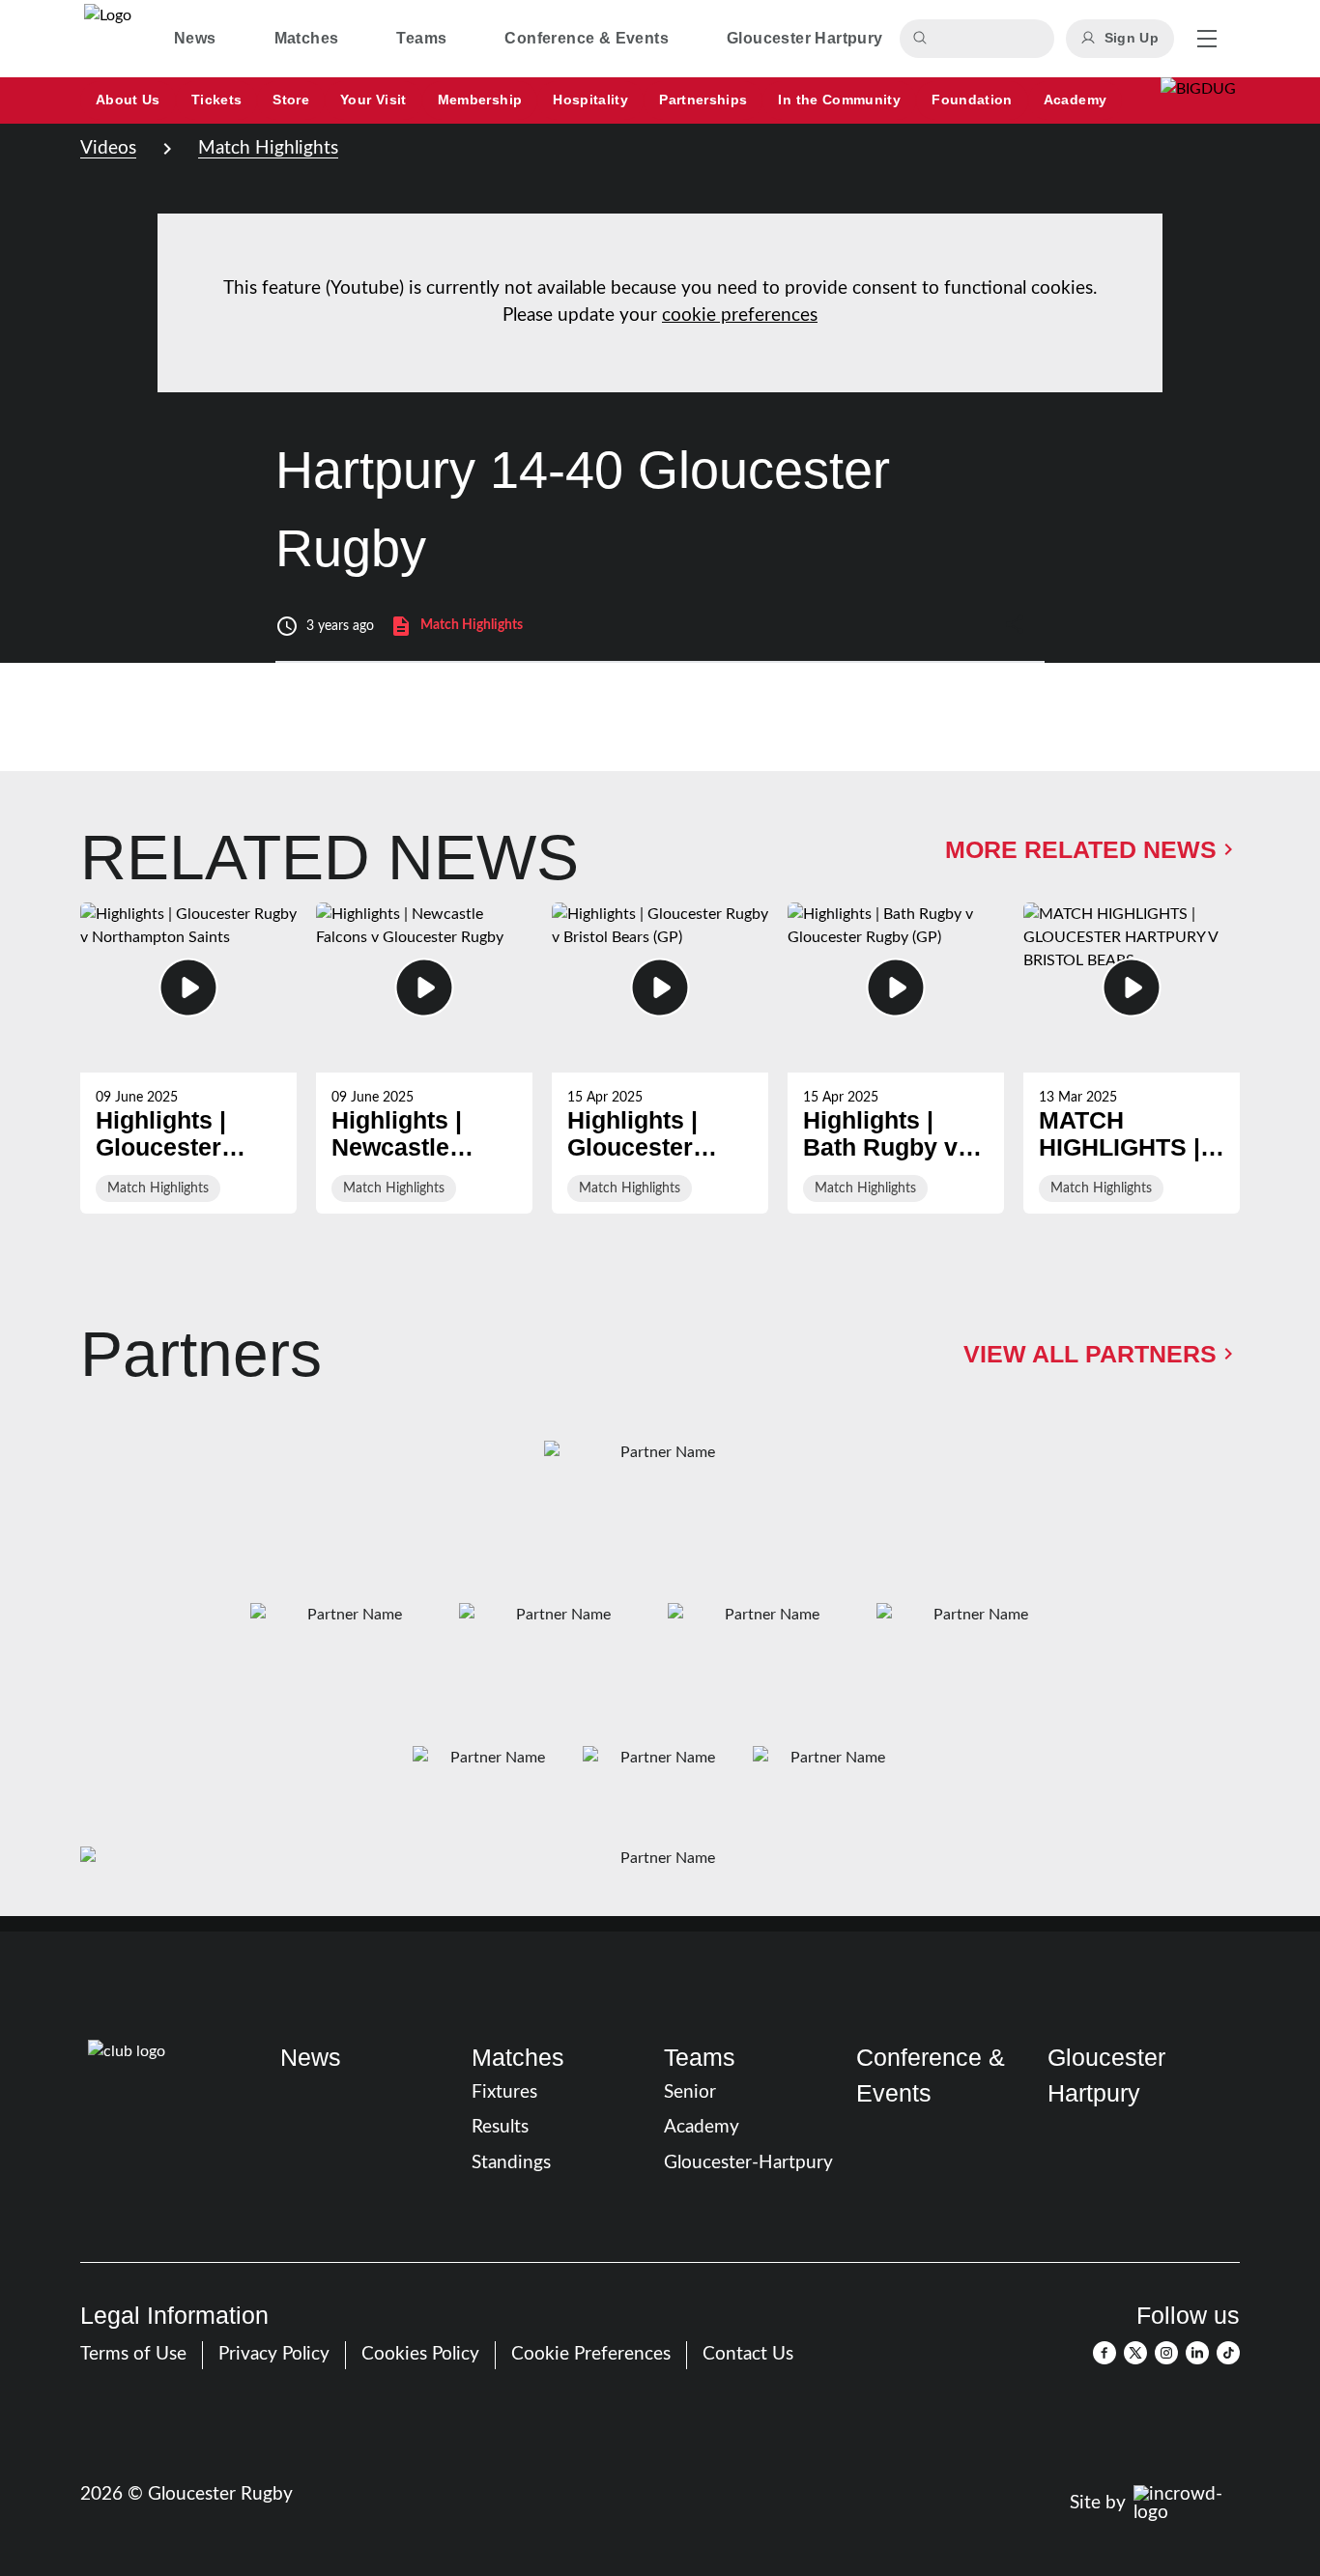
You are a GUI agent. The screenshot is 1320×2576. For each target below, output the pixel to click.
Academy (702, 2127)
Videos (108, 148)
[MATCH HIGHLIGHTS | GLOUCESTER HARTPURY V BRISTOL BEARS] (1132, 1058)
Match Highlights (268, 148)
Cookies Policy (420, 2354)
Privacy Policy (274, 2354)
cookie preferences (740, 315)
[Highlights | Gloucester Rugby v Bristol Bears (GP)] (660, 1058)
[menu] (1207, 39)
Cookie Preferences (591, 2354)
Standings (511, 2163)
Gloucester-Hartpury (748, 2163)
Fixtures (504, 2092)
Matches (518, 2058)
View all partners (1090, 1354)
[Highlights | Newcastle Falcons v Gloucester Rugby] (424, 1058)
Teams (700, 2058)
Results (500, 2127)
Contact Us (748, 2354)
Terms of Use (133, 2354)
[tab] (195, 39)
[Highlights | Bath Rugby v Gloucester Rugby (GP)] (896, 1058)
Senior (690, 2092)
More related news (1081, 850)
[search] (923, 39)
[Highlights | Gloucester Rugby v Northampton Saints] (188, 1058)
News (311, 2058)
